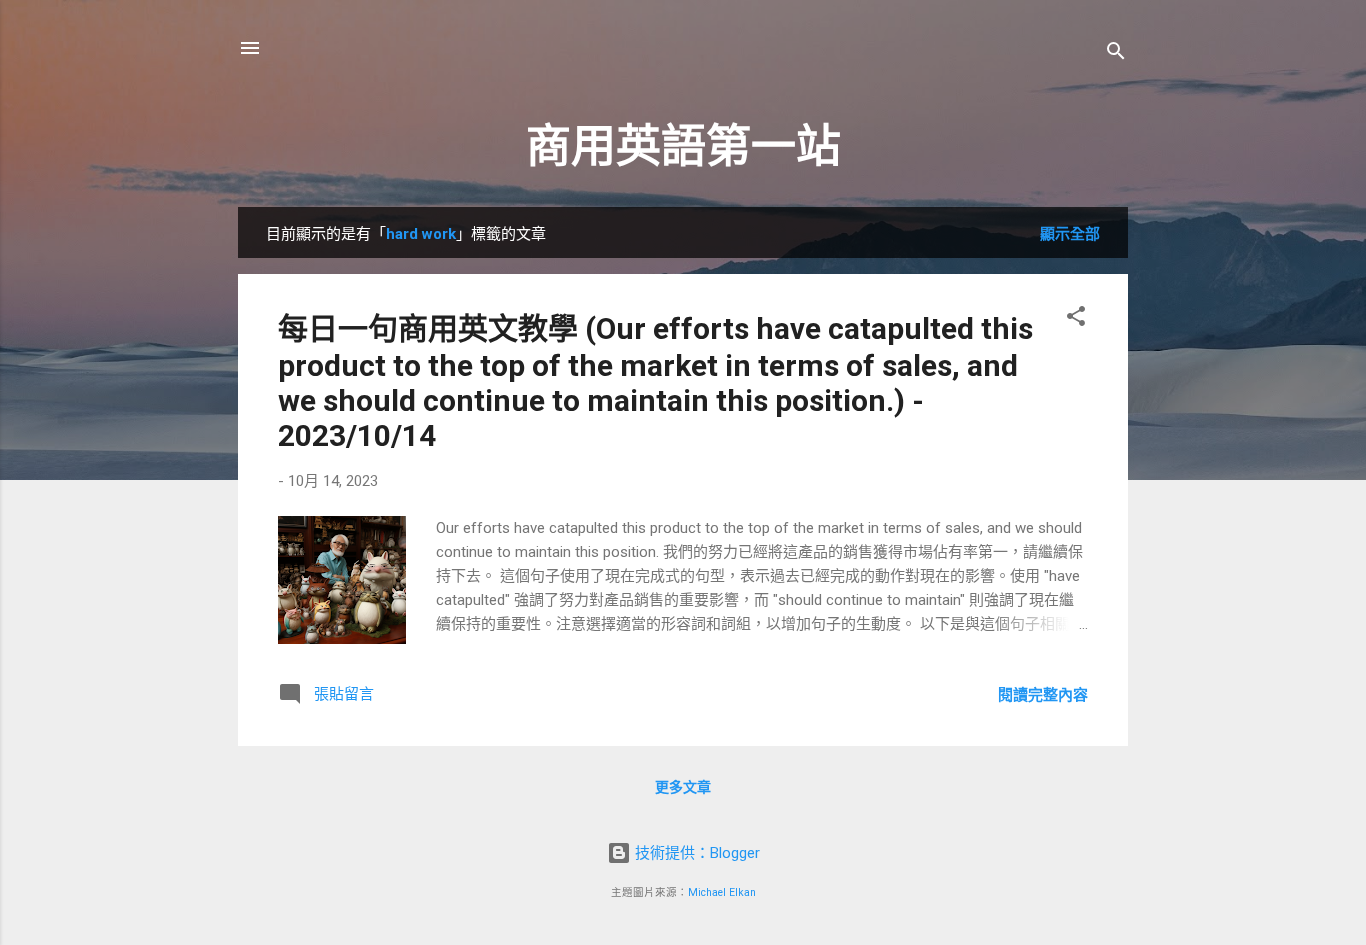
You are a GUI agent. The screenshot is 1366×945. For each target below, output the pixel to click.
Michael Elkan (722, 892)
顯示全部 (1070, 234)
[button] (1076, 319)
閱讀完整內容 (1043, 695)
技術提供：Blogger (695, 853)
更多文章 (683, 787)
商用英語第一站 (683, 146)
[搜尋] (1116, 54)
